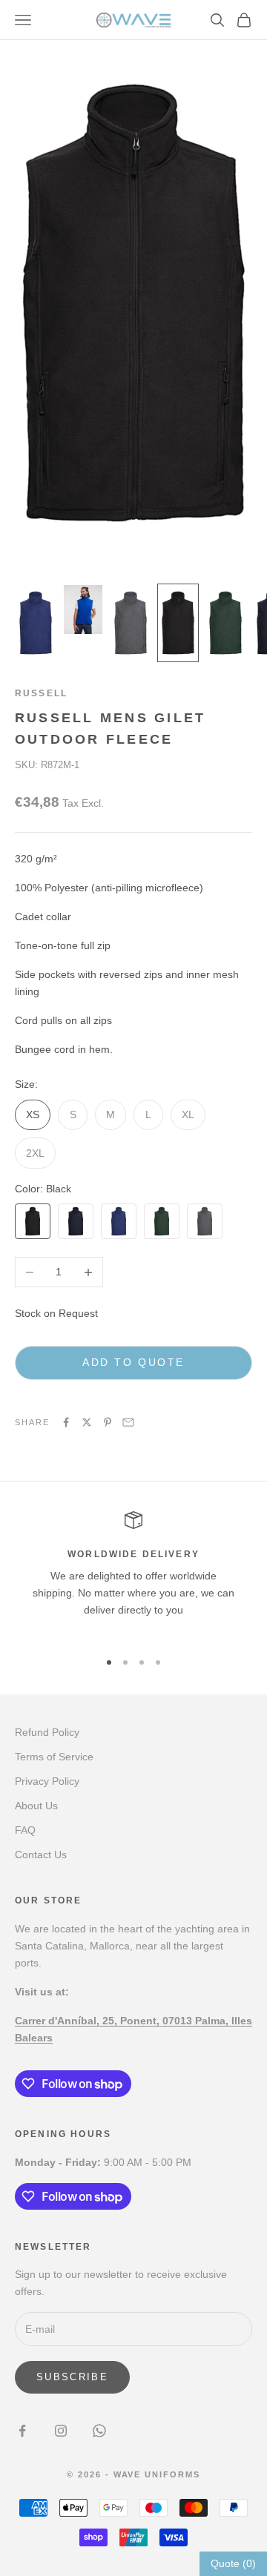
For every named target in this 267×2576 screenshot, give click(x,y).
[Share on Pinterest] (108, 1422)
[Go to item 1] (36, 623)
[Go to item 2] (83, 610)
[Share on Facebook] (66, 1422)
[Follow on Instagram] (61, 2431)
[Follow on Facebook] (22, 2431)
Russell (41, 693)
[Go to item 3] (131, 623)
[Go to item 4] (178, 623)
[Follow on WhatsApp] (99, 2431)
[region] (133, 1574)
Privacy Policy (47, 1781)
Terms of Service (54, 1757)
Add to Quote (133, 1362)
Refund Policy (47, 1732)
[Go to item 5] (225, 623)
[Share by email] (128, 1422)
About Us (36, 1806)
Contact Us (41, 1855)
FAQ (25, 1830)
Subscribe (72, 2377)
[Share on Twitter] (87, 1422)
